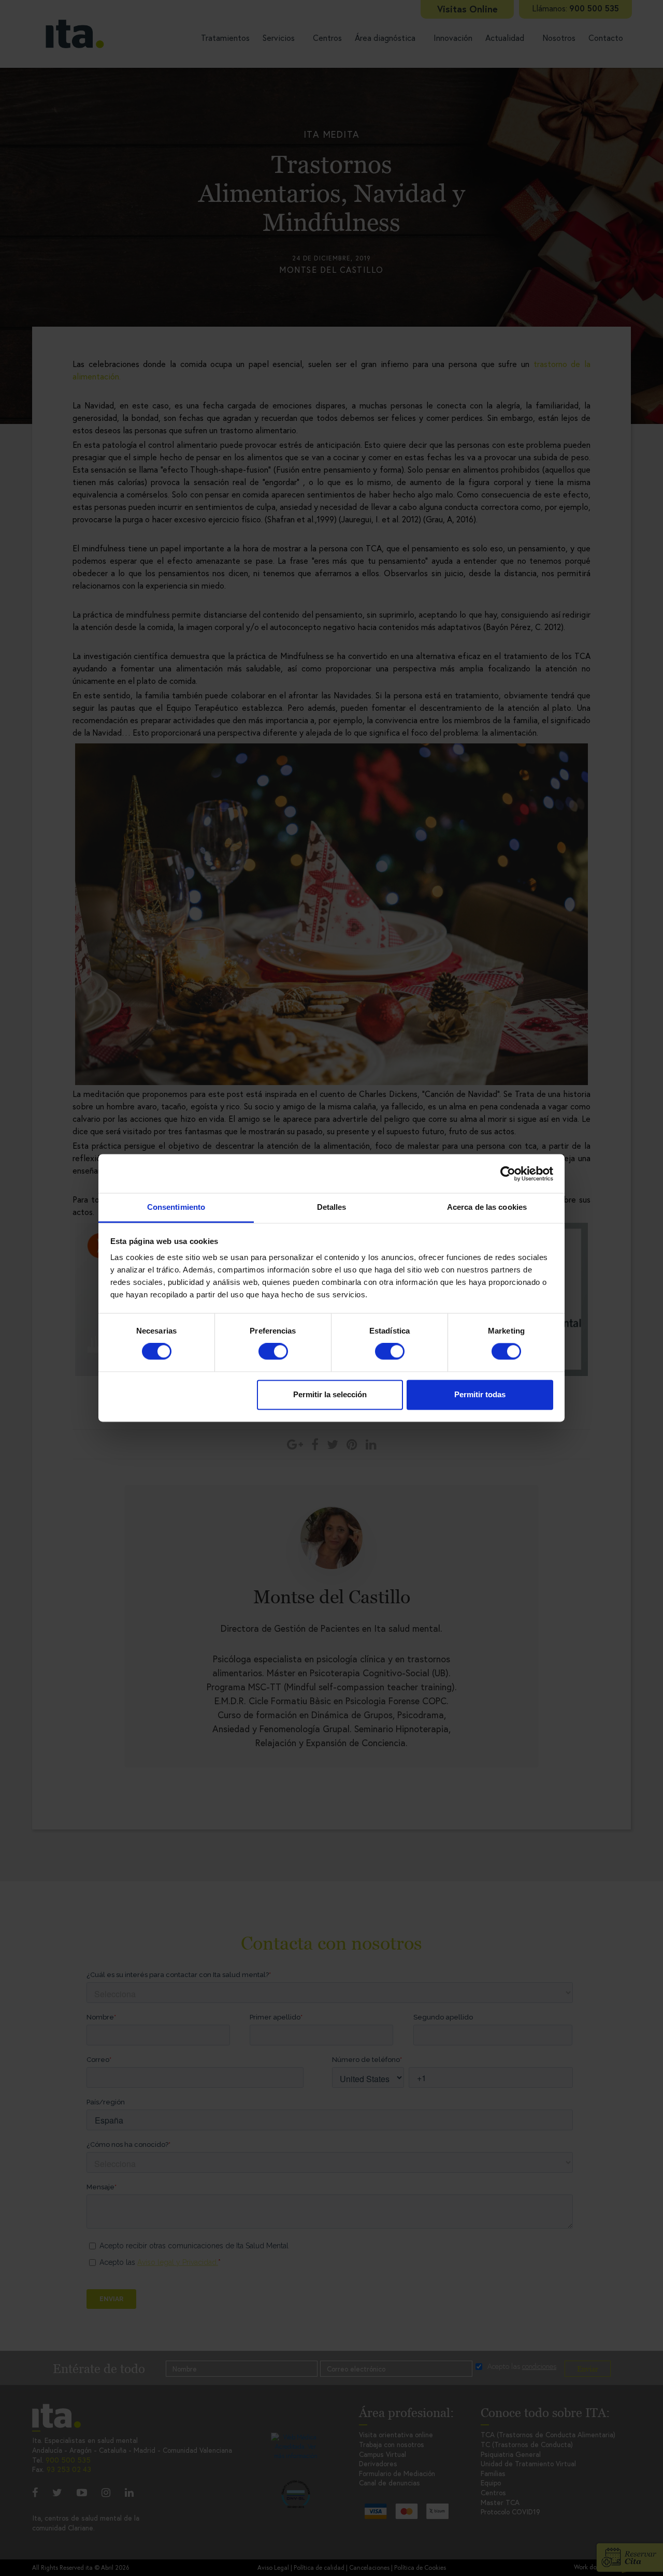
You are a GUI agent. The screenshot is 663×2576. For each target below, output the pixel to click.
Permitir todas (480, 1394)
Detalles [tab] (332, 1207)
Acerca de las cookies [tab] (487, 1207)
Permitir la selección (330, 1394)
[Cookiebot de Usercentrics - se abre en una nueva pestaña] (508, 1174)
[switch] (273, 1352)
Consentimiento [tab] (176, 1207)
